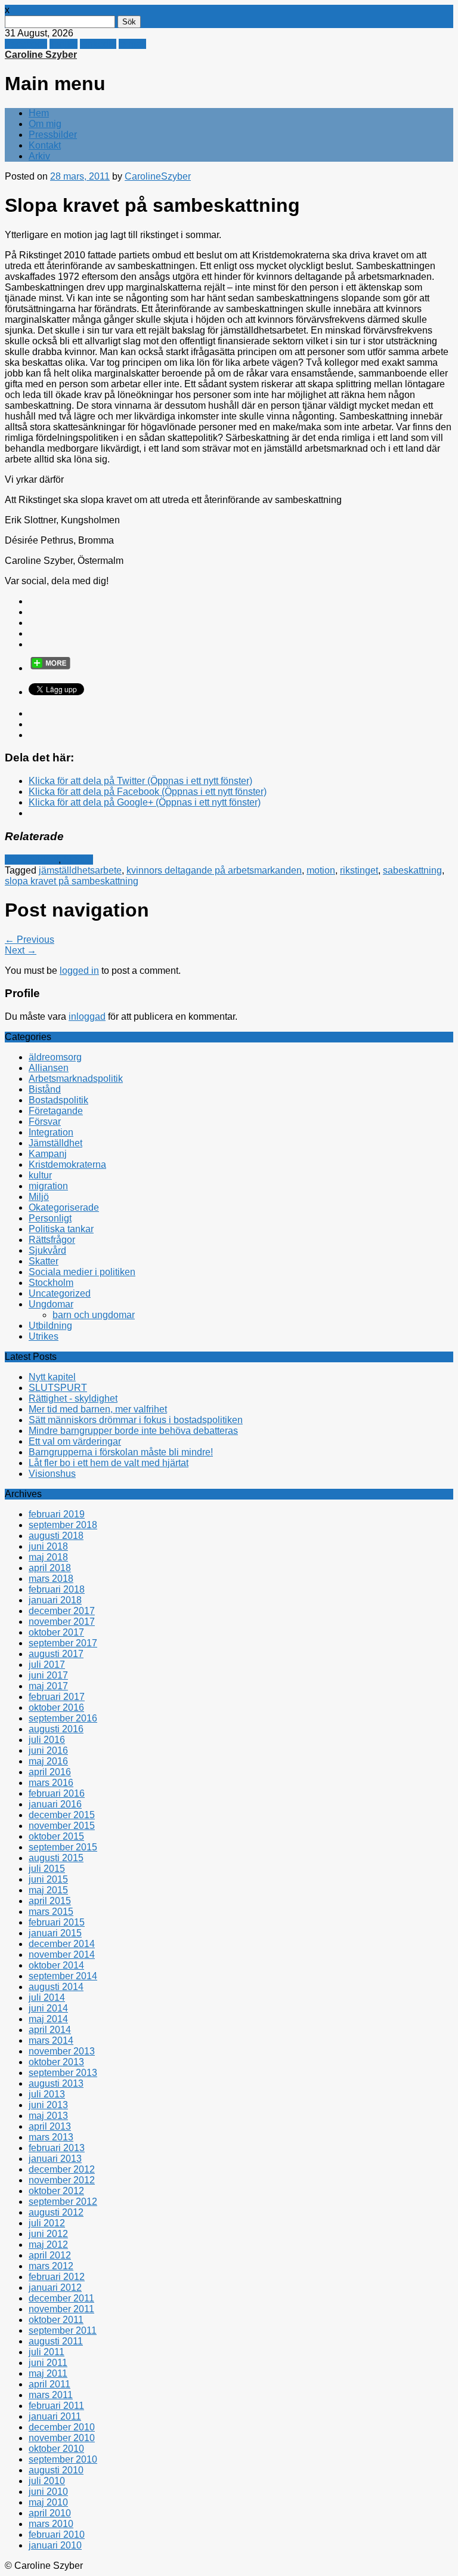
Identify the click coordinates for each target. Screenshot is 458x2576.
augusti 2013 (56, 2083)
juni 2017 (48, 1675)
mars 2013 (51, 2137)
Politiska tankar (61, 1229)
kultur (40, 1175)
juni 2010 (48, 2492)
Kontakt (45, 145)
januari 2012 (55, 2287)
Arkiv (39, 156)
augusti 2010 (56, 2470)
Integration (51, 1132)
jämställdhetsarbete (80, 870)
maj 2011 (48, 2373)
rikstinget (359, 870)
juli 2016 (47, 1740)
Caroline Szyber (41, 55)
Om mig (45, 124)
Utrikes (44, 1336)
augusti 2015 (56, 1858)
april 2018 (50, 1568)
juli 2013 (47, 2094)
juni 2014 (48, 2008)
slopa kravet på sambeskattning (72, 881)
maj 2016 (48, 1761)
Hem (39, 113)
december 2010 (62, 2427)
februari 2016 (57, 1793)
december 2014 (62, 1944)
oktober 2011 (56, 2320)
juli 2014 (47, 1997)
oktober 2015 (56, 1836)
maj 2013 (48, 2116)
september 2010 (63, 2459)
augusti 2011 (56, 2341)
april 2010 (50, 2513)
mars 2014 (51, 2040)
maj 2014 (48, 2019)
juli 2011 (47, 2352)
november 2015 (62, 1826)
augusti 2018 (56, 1536)
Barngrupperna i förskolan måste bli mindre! (121, 1452)
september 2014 (63, 1976)
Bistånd (45, 1089)
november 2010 (62, 2438)
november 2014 (62, 1955)
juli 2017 (47, 1665)
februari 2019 (57, 1514)
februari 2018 (57, 1589)
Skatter (78, 860)
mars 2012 (51, 2266)
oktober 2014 (56, 1965)
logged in (79, 971)
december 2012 (62, 2169)
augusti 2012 (56, 2212)
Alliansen (49, 1068)
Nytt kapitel (52, 1377)
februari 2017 (57, 1697)
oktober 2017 (56, 1632)
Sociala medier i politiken (82, 1272)
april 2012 (50, 2255)
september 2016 (63, 1718)
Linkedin (98, 44)
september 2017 (63, 1643)
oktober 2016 (56, 1707)
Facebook (26, 44)
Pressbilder (53, 135)
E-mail (132, 44)
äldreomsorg (55, 1057)
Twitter (64, 44)
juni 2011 (48, 2363)
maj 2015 (48, 1890)
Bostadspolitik (58, 1100)
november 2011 (61, 2309)
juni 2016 (48, 1750)
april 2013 (50, 2126)
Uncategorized (60, 1293)
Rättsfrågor (52, 1240)
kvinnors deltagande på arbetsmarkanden (214, 870)
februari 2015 (57, 1922)
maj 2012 (48, 2245)
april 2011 (49, 2384)
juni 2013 (48, 2105)
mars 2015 (51, 1912)
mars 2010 (51, 2524)
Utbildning (50, 1326)
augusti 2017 (56, 1654)
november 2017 (62, 1622)
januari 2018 (55, 1600)
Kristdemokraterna (67, 1164)
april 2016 (50, 1772)
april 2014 (50, 2030)
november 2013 (62, 2051)
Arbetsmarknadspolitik (76, 1079)
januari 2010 (55, 2545)
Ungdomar (51, 1304)
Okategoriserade (64, 1207)
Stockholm (51, 1283)
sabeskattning (412, 870)
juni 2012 (48, 2234)
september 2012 (63, 2202)
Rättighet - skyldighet (73, 1398)
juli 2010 (47, 2481)
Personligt (50, 1218)
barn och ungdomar (94, 1315)
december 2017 (62, 1611)
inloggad (87, 1016)
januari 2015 (55, 1933)
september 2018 (63, 1525)
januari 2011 (55, 2416)
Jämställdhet (32, 860)
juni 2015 (48, 1879)
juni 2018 (48, 1546)
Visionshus (52, 1474)
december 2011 (61, 2298)
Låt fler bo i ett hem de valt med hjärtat (109, 1463)
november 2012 (62, 2180)
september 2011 (63, 2330)
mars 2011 (51, 2395)
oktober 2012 (56, 2191)
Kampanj (48, 1154)
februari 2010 (57, 2535)
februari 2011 (56, 2406)
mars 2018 (51, 1579)
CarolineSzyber (158, 176)
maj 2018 (48, 1557)
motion (321, 870)
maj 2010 (48, 2502)
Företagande (56, 1111)
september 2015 (63, 1847)
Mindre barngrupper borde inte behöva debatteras (133, 1431)
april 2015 (50, 1901)
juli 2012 (47, 2223)
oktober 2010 (56, 2449)
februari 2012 (57, 2277)
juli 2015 (47, 1869)
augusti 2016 (56, 1729)
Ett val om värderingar (75, 1441)
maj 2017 (48, 1686)
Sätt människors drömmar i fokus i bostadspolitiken (136, 1420)
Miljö (39, 1197)
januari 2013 (55, 2159)
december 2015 (62, 1815)
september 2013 (63, 2073)
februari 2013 (57, 2148)
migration (48, 1186)
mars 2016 (51, 1783)
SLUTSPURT (58, 1388)
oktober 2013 (56, 2062)
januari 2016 (55, 1804)
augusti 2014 (56, 1987)
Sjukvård (47, 1250)
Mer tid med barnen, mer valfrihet (98, 1409)
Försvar (45, 1122)
